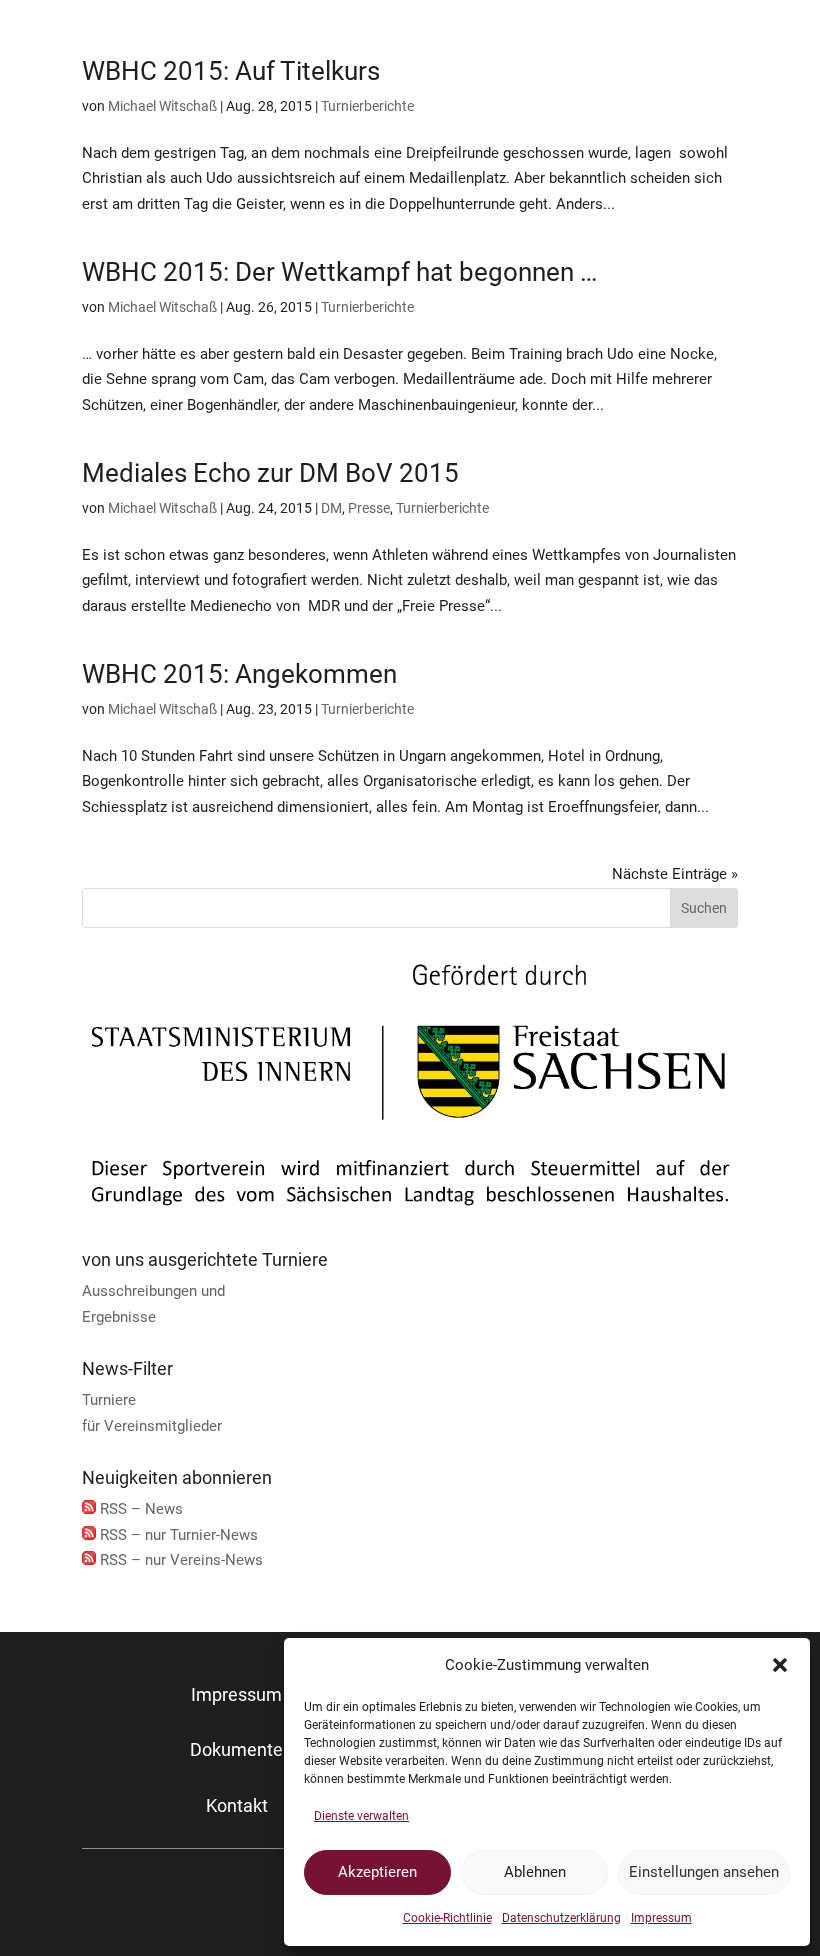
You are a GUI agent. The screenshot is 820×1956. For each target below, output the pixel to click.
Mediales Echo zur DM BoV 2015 (270, 473)
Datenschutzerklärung (561, 1918)
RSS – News (141, 1509)
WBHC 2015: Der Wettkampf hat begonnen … (339, 272)
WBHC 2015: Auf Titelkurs (231, 71)
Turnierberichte (367, 106)
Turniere (109, 1400)
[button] (780, 1665)
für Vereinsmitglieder (152, 1426)
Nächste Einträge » (675, 874)
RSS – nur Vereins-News (181, 1560)
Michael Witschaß (162, 106)
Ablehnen (535, 1872)
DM (331, 508)
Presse (369, 508)
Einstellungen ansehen (704, 1872)
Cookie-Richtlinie (447, 1918)
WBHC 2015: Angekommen (239, 674)
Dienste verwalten (361, 1816)
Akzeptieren (377, 1872)
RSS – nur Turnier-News (179, 1535)
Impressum (661, 1918)
